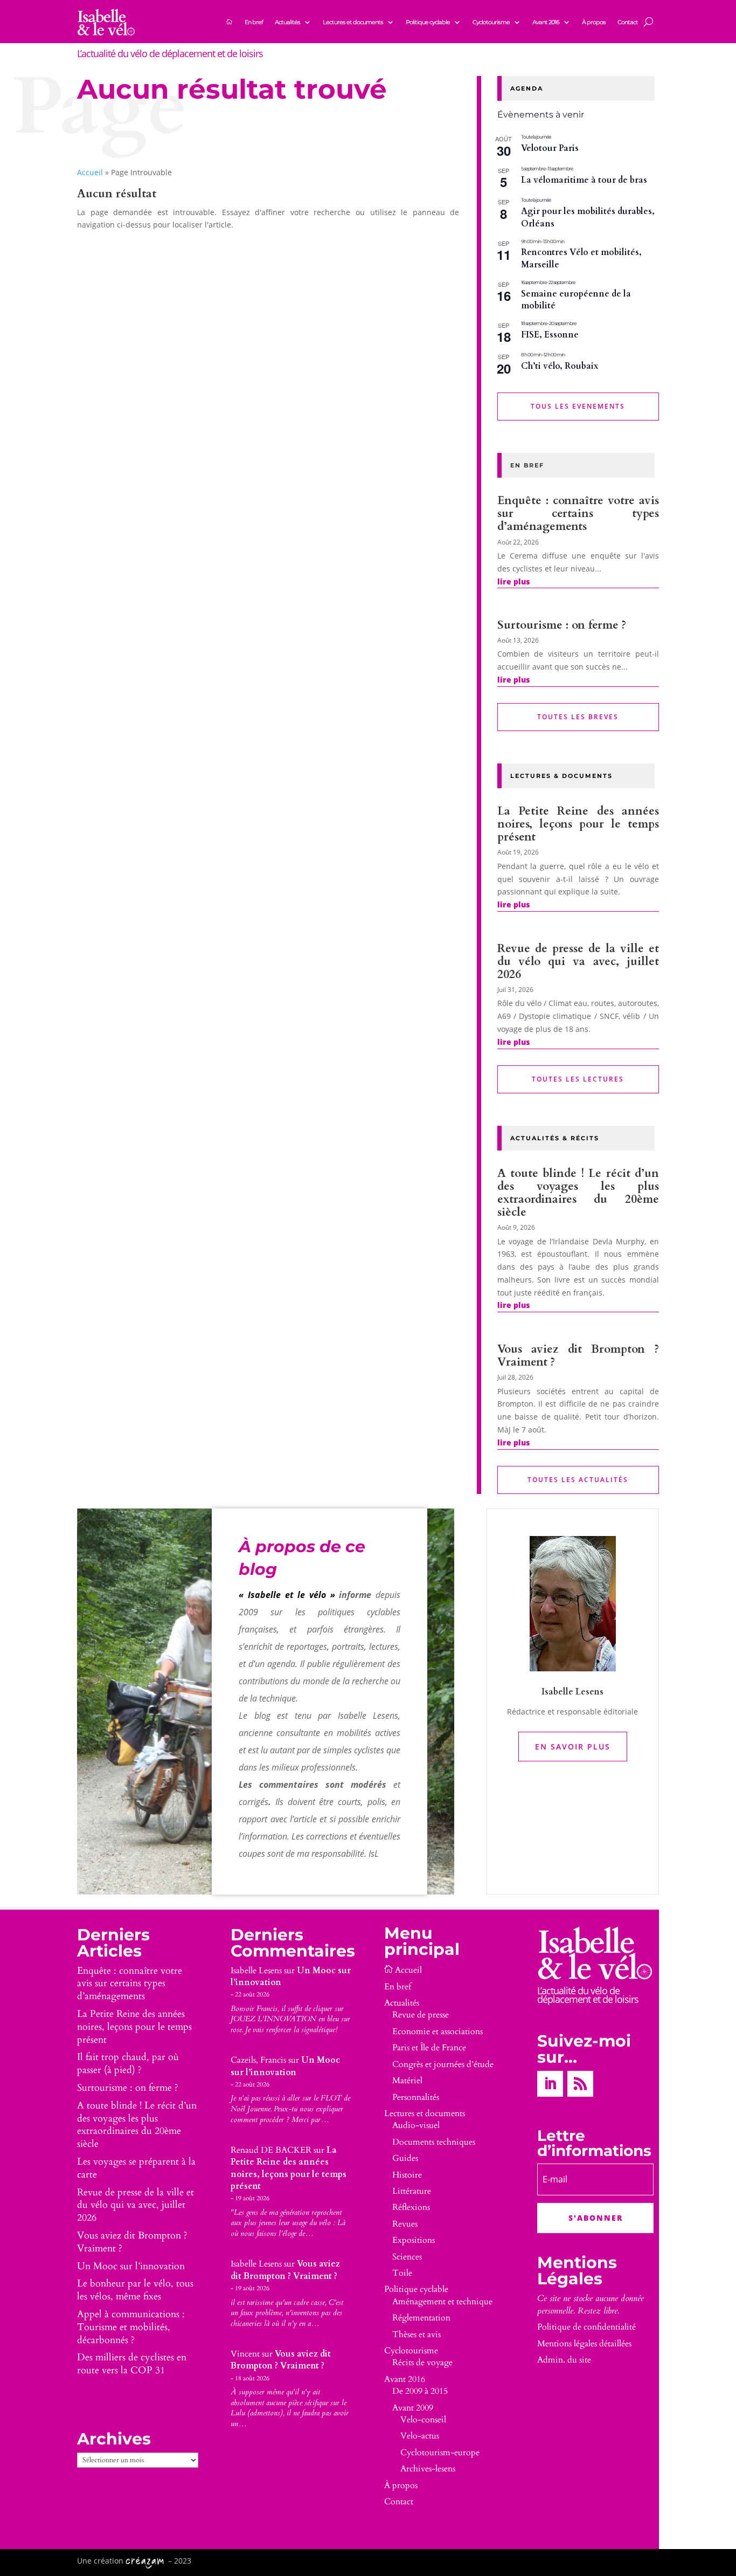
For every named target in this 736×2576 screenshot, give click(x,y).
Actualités (287, 22)
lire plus (513, 581)
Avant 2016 (546, 22)
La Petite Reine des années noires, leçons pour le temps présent (578, 824)
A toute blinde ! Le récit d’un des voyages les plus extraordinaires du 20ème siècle (578, 1193)
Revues (405, 2224)
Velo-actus (420, 2436)
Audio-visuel (416, 2125)
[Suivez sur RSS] (580, 2084)
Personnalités (416, 2097)
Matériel (407, 2081)
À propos (594, 22)
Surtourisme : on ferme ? (562, 625)
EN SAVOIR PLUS (573, 1747)
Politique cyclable (428, 22)
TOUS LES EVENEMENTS (578, 406)
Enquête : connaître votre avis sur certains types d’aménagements (578, 514)
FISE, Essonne (550, 335)
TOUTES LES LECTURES (578, 1079)
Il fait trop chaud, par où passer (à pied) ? (128, 2064)
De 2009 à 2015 (420, 2391)
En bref (254, 22)
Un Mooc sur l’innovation (131, 2266)
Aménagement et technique (442, 2302)
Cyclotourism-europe (440, 2453)
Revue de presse (421, 2015)
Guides (405, 2158)
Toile (402, 2273)
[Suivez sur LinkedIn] (550, 2084)
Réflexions (411, 2207)
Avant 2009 (413, 2408)
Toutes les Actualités (578, 1480)
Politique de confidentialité (586, 2327)
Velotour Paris (550, 148)
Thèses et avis (416, 2334)
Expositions (414, 2240)
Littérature (412, 2191)
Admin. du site (564, 2360)
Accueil (90, 172)
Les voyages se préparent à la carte (136, 2168)
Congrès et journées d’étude (443, 2064)
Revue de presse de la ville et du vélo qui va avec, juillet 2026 (578, 962)
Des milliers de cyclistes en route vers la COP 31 (132, 2364)
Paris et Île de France (429, 2048)
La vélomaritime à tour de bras (584, 180)
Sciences (407, 2257)
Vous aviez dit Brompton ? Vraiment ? (578, 1356)
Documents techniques (434, 2142)
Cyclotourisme (491, 22)
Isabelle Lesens (256, 1971)
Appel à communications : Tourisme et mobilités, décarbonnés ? (131, 2327)
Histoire (407, 2175)
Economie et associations (438, 2031)
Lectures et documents (353, 22)
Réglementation (421, 2318)
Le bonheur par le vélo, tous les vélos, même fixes (135, 2290)
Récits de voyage (422, 2363)
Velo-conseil (423, 2420)
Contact (628, 22)
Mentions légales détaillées (584, 2344)
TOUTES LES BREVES (578, 717)
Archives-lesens (428, 2469)
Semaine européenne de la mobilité (576, 300)
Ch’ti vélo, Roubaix (560, 366)
